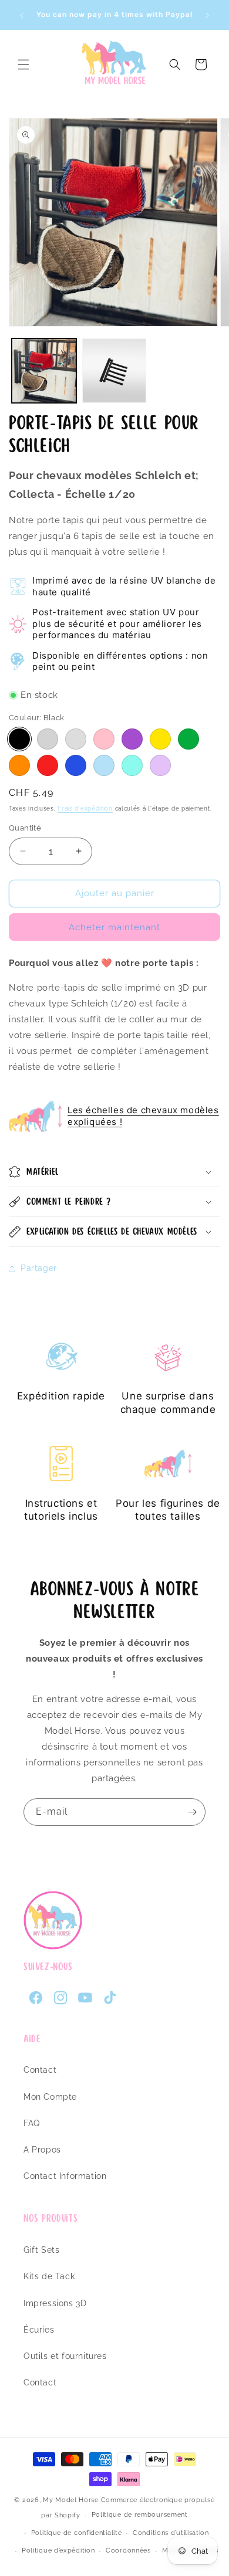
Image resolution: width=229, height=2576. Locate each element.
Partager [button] (39, 1268)
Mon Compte (50, 2097)
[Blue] (76, 765)
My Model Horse (71, 2500)
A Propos (42, 2150)
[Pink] (104, 739)
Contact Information (65, 2176)
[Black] (19, 739)
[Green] (188, 739)
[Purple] (132, 739)
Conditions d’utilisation (171, 2533)
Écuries (39, 2330)
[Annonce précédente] (22, 15)
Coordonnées (128, 2550)
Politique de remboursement (140, 2515)
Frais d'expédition (85, 809)
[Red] (48, 765)
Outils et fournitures (65, 2356)
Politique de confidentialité (77, 2533)
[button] (23, 65)
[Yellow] (160, 739)
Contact (40, 2070)
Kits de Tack (49, 2276)
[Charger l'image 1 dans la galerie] (44, 371)
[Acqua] (132, 765)
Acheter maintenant (114, 927)
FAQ (32, 2123)
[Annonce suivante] (207, 15)
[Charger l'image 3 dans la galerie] (114, 371)
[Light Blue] (104, 765)
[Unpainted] (76, 739)
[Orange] (19, 765)
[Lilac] (160, 765)
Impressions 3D (55, 2303)
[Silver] (48, 739)
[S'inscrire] (192, 1812)
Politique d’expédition (58, 2550)
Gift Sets (41, 2250)
